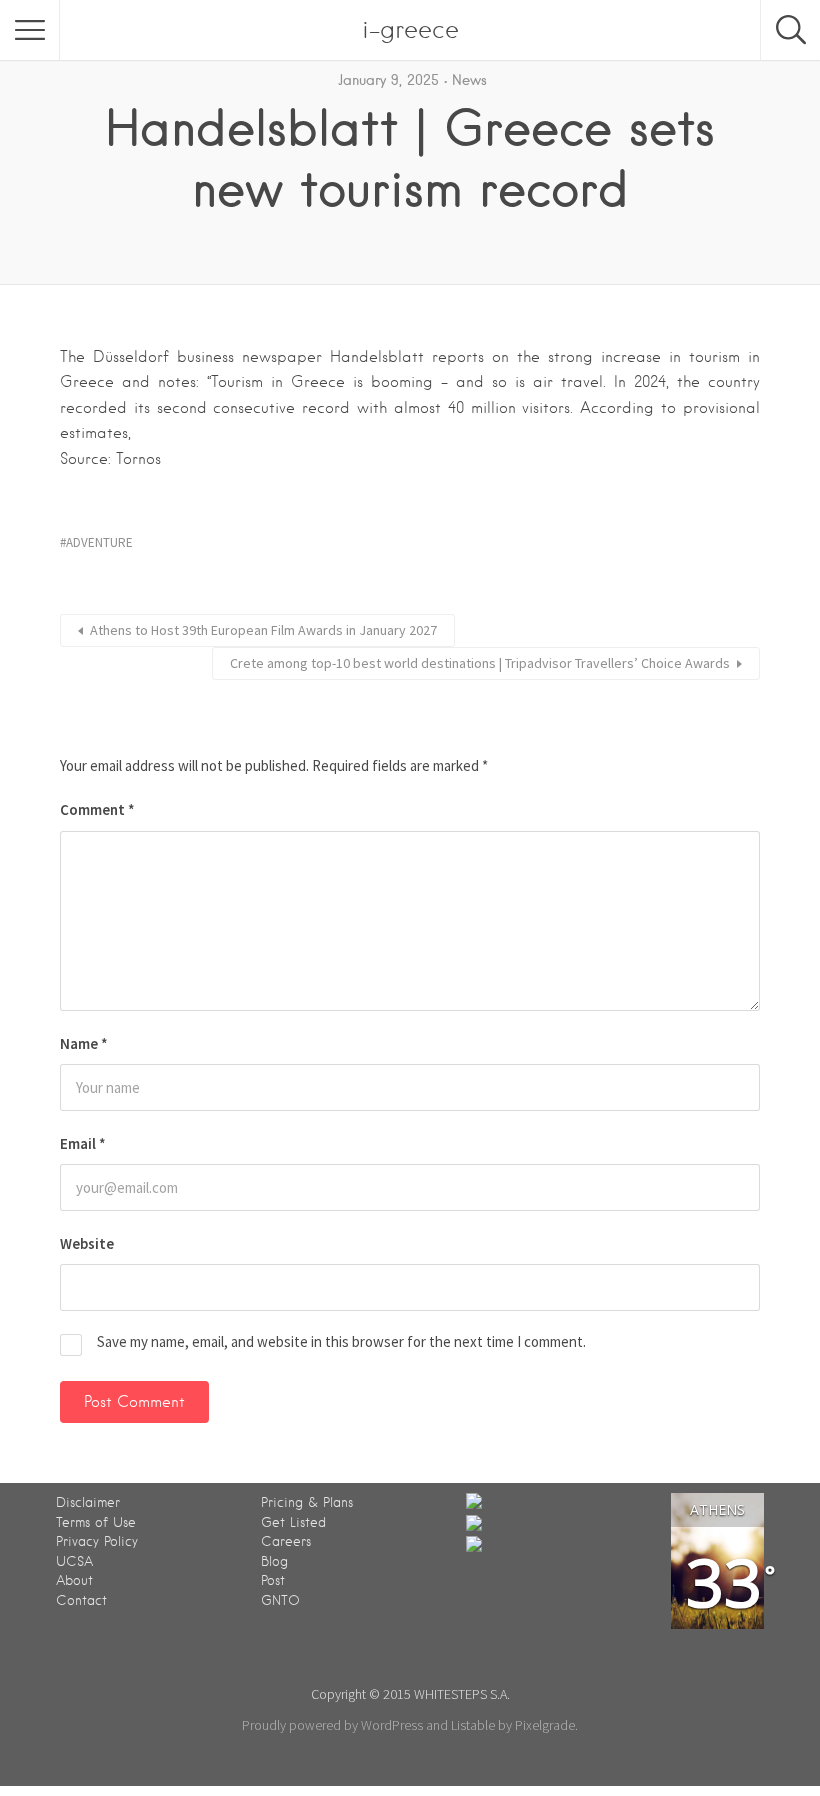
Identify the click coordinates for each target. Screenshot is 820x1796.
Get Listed (293, 1522)
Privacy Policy (97, 1541)
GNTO (280, 1600)
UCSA (74, 1561)
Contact (81, 1600)
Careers (286, 1541)
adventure (99, 542)
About (74, 1580)
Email (83, 1143)
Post (273, 1580)
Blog (274, 1561)
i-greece (410, 29)
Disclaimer (88, 1502)
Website (87, 1243)
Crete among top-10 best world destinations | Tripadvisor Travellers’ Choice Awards (480, 663)
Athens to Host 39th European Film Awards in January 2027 (263, 630)
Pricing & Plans (307, 1502)
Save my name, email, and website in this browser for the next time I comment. (341, 1341)
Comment (97, 809)
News (469, 80)
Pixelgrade (545, 1725)
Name (84, 1043)
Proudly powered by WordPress (332, 1725)
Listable (473, 1725)
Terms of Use (96, 1522)
